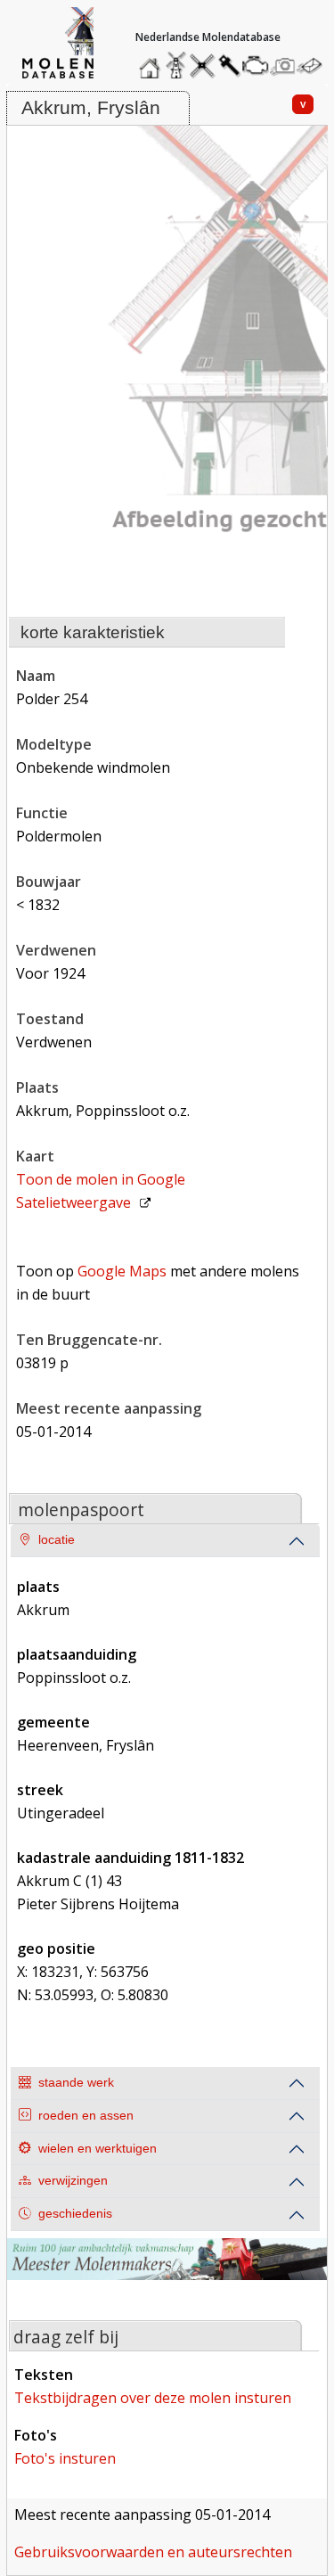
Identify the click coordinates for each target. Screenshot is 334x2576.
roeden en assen (86, 2116)
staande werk (76, 2083)
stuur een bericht (314, 66)
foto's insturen (65, 2458)
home (152, 61)
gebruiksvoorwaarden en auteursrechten (153, 2552)
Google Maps (122, 1271)
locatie (57, 1540)
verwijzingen (73, 2181)
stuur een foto (283, 66)
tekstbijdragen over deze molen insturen (153, 2398)
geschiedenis (75, 2214)
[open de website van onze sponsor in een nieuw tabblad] (167, 2270)
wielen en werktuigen (98, 2149)
